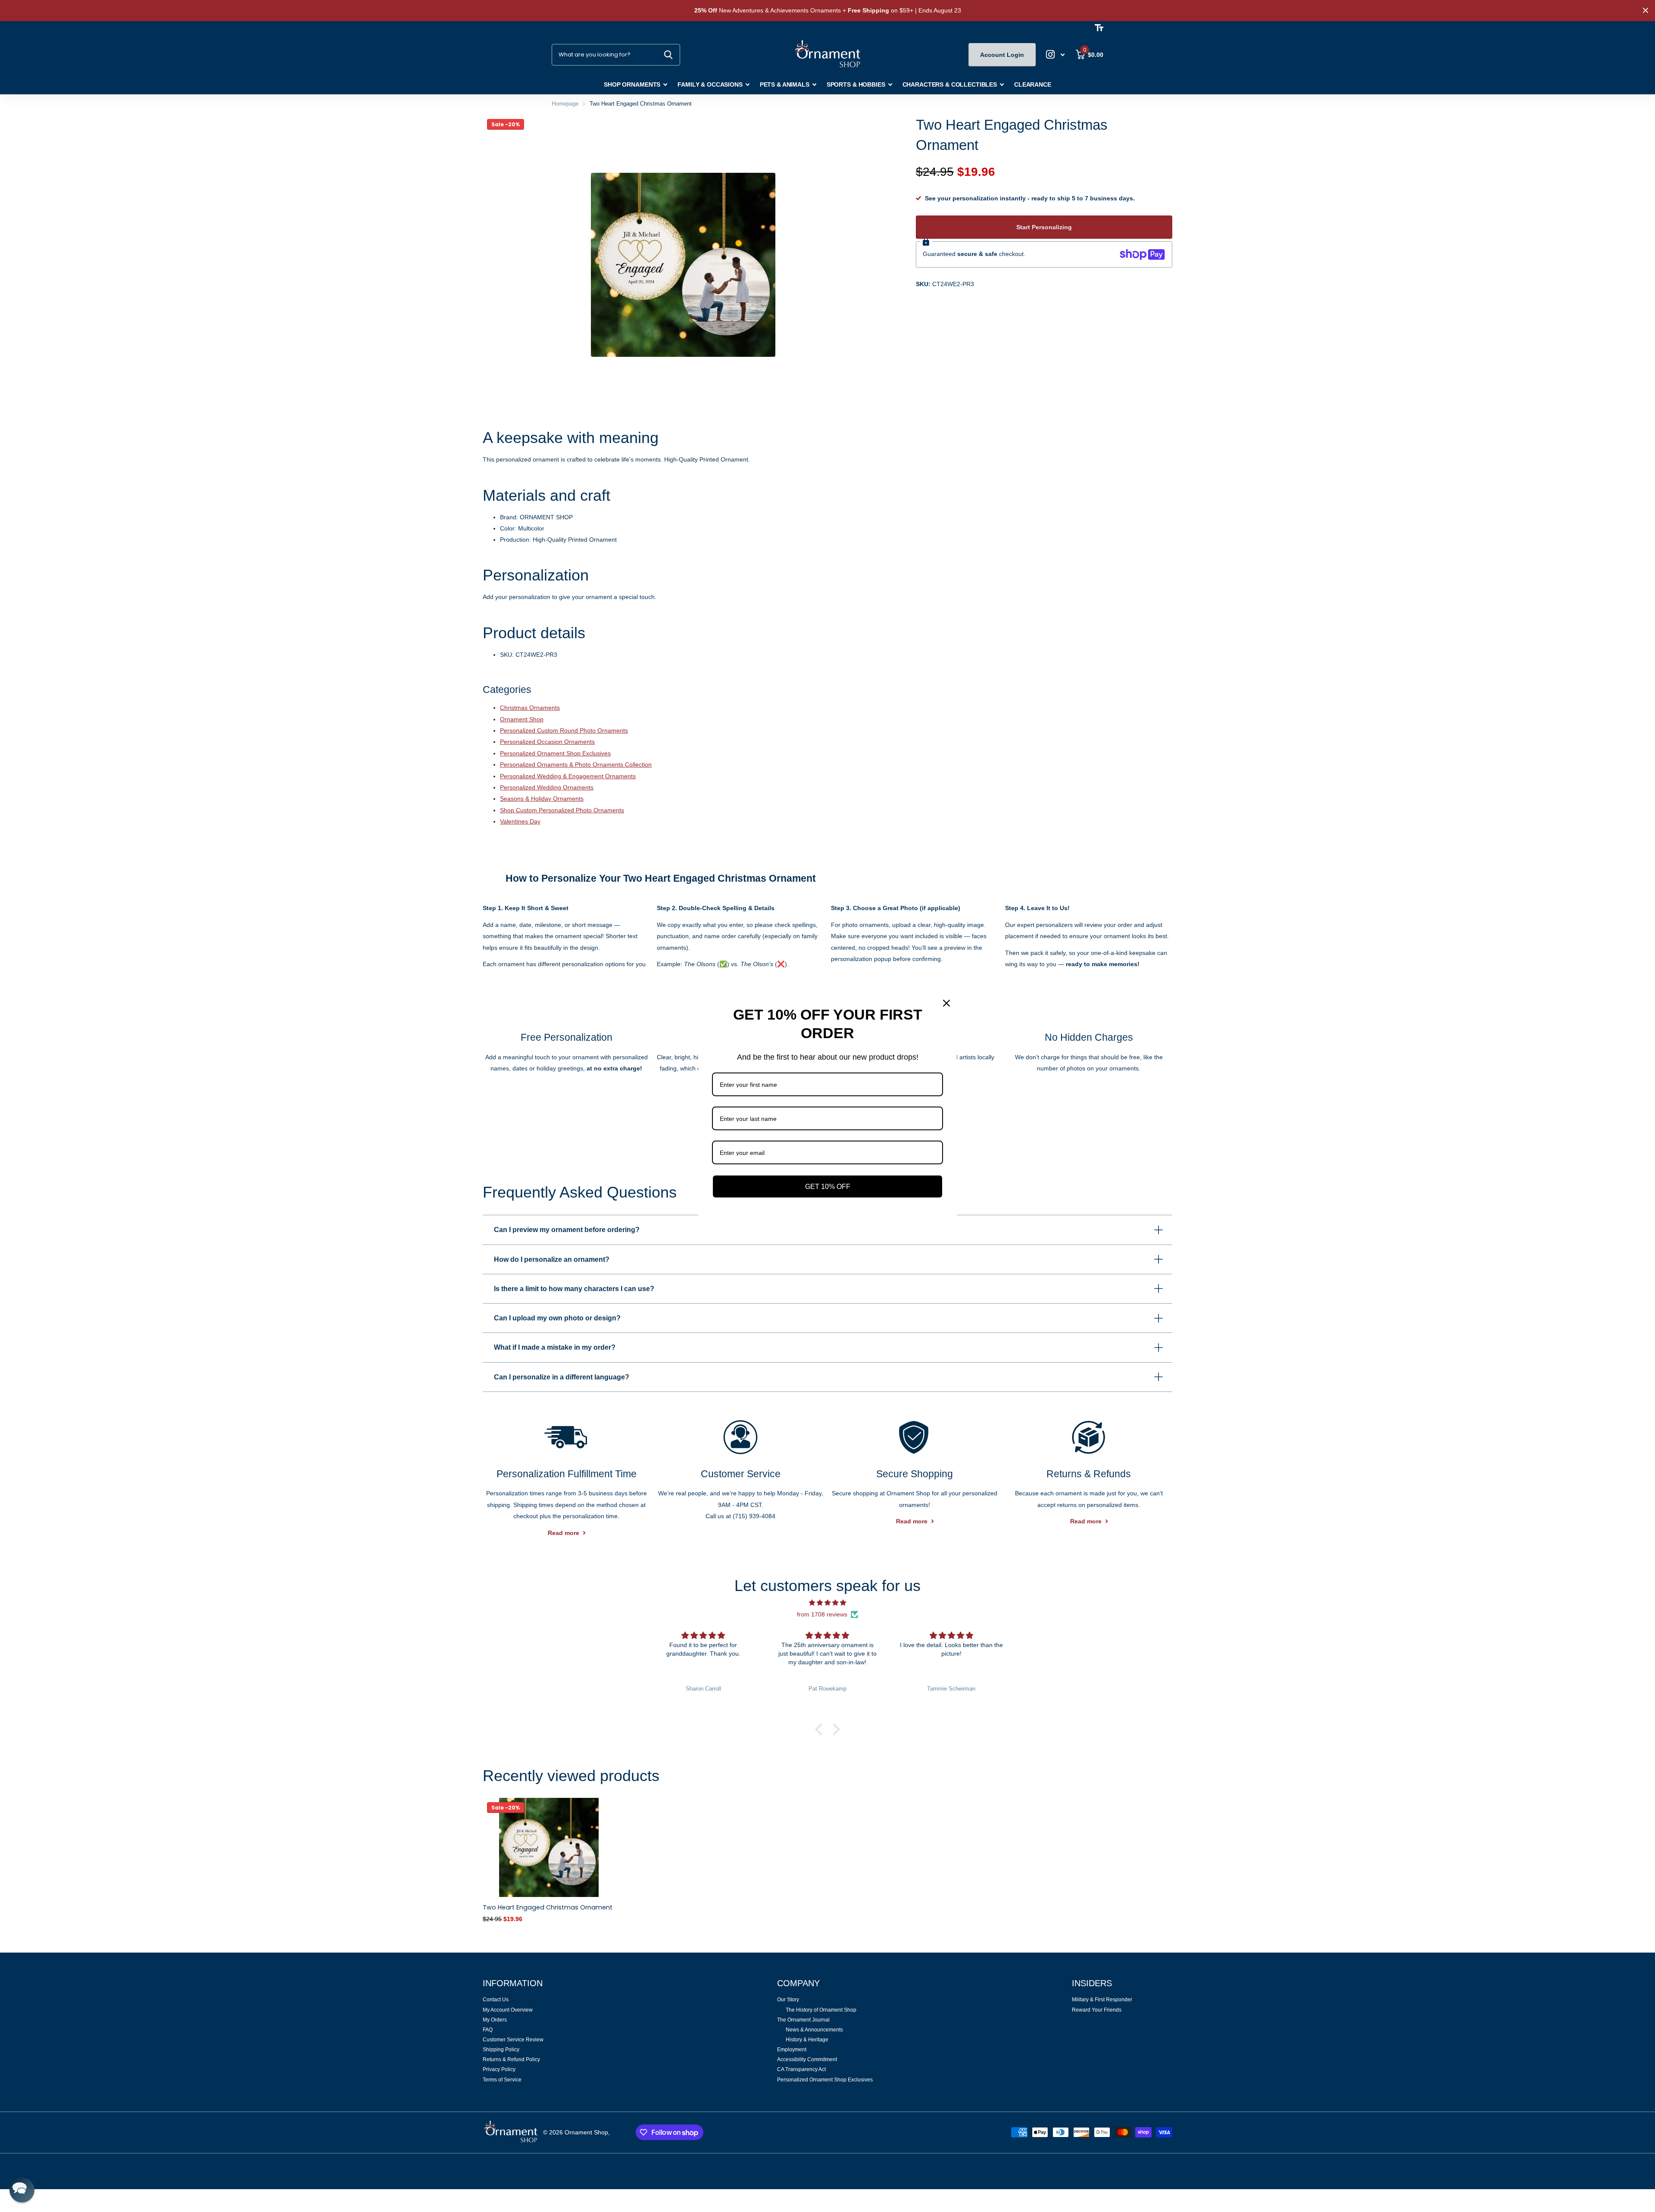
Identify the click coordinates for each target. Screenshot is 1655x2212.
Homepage (565, 104)
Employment (792, 2050)
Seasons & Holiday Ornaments (542, 799)
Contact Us (496, 2000)
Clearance (1033, 84)
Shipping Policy (501, 2050)
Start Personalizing (1044, 227)
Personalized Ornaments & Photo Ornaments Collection (576, 764)
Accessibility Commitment (807, 2059)
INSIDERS (1092, 1983)
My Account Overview (508, 2010)
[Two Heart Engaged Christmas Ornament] (549, 1847)
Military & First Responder (1102, 2000)
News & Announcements (814, 2030)
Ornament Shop (522, 719)
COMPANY (798, 1983)
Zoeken (668, 55)
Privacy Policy (499, 2069)
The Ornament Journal (803, 2020)
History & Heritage (807, 2040)
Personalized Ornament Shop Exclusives (555, 753)
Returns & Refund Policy (511, 2059)
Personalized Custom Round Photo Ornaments (564, 730)
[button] (821, 1729)
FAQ (488, 2030)
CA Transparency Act (801, 2069)
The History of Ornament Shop (821, 2010)
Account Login (1002, 55)
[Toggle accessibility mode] (1099, 28)
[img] (827, 1603)
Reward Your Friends (1097, 2010)
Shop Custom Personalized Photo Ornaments (562, 810)
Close (1646, 11)
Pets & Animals (785, 84)
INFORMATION (513, 1983)
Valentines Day (520, 821)
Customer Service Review (513, 2040)
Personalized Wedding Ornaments (547, 787)
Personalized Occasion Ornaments (547, 742)
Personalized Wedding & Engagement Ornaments (568, 776)
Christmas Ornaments (530, 708)
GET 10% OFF (828, 1186)
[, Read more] (1055, 55)
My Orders (495, 2020)
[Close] (946, 1003)
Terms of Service (502, 2080)
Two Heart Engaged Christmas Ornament (548, 1907)
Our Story (788, 2000)
